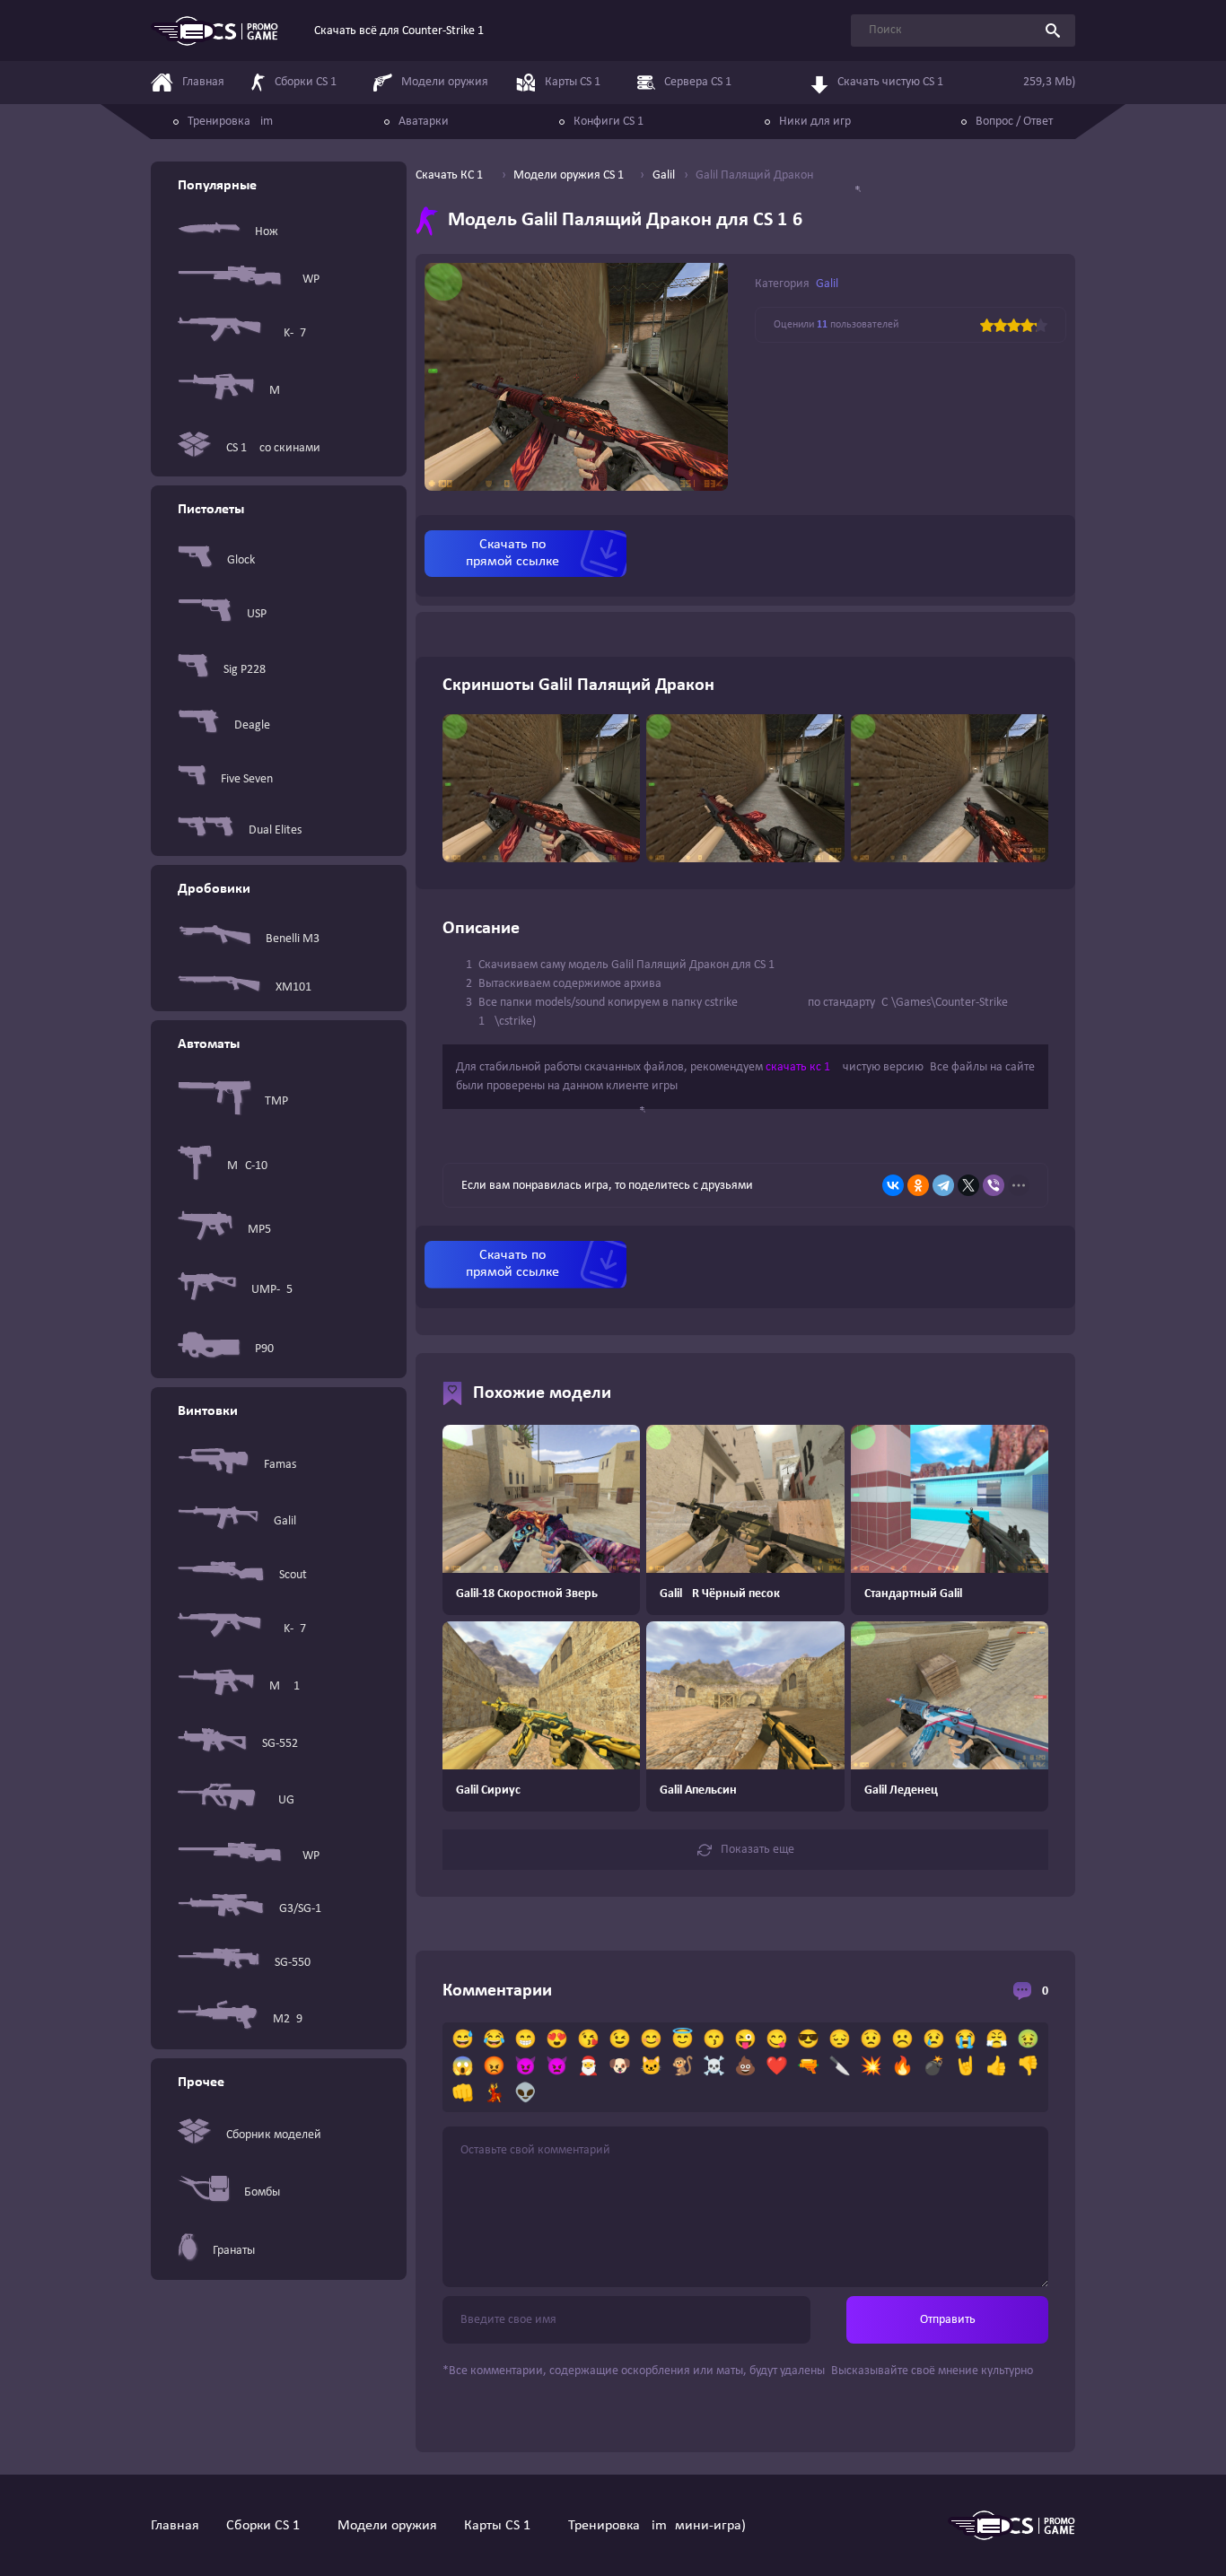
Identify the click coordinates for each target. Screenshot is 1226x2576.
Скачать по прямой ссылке (512, 553)
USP (257, 614)
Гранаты (234, 2251)
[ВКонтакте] (893, 1185)
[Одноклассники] (918, 1185)
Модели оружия (387, 2526)
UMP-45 (272, 1290)
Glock (241, 560)
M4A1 (285, 1686)
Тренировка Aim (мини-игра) (657, 2526)
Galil (285, 1521)
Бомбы (262, 2192)
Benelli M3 (293, 939)
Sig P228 (245, 670)
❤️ (777, 2067)
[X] (968, 1185)
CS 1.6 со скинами (273, 448)
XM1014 (297, 987)
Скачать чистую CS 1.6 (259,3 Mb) (956, 82)
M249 (288, 2019)
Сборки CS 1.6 (268, 2526)
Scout (293, 1575)
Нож (267, 232)
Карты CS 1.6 (503, 2526)
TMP (276, 1101)
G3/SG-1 (300, 1909)
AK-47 (291, 333)
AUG (283, 1800)
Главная (175, 2526)
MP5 (259, 1230)
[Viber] (994, 1185)
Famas (280, 1465)
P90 (264, 1349)
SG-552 (280, 1744)
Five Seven (247, 779)
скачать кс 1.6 (803, 1067)
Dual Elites (275, 830)
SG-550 (293, 1963)
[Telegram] (943, 1185)
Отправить (948, 2320)
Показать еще (757, 1850)
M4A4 (285, 391)
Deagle (252, 725)
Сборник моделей (274, 2135)
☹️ (902, 2040)
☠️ (714, 2067)
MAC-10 (247, 1166)
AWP (308, 279)
